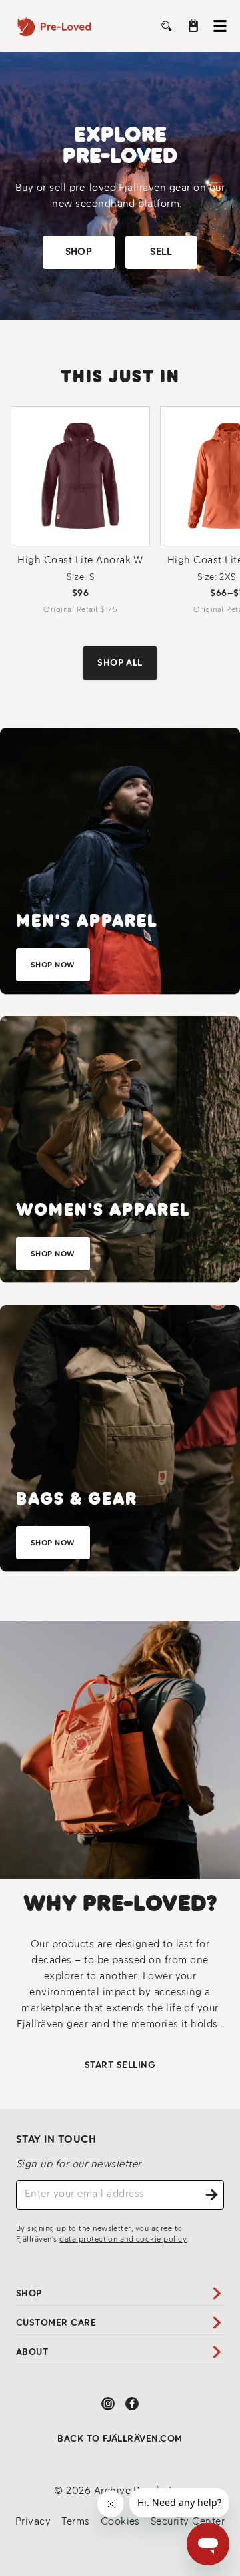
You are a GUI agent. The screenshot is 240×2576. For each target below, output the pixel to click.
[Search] (167, 26)
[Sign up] (212, 2195)
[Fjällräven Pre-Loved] (67, 26)
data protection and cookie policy (123, 2239)
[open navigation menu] (220, 26)
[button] (79, 252)
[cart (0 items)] (193, 25)
